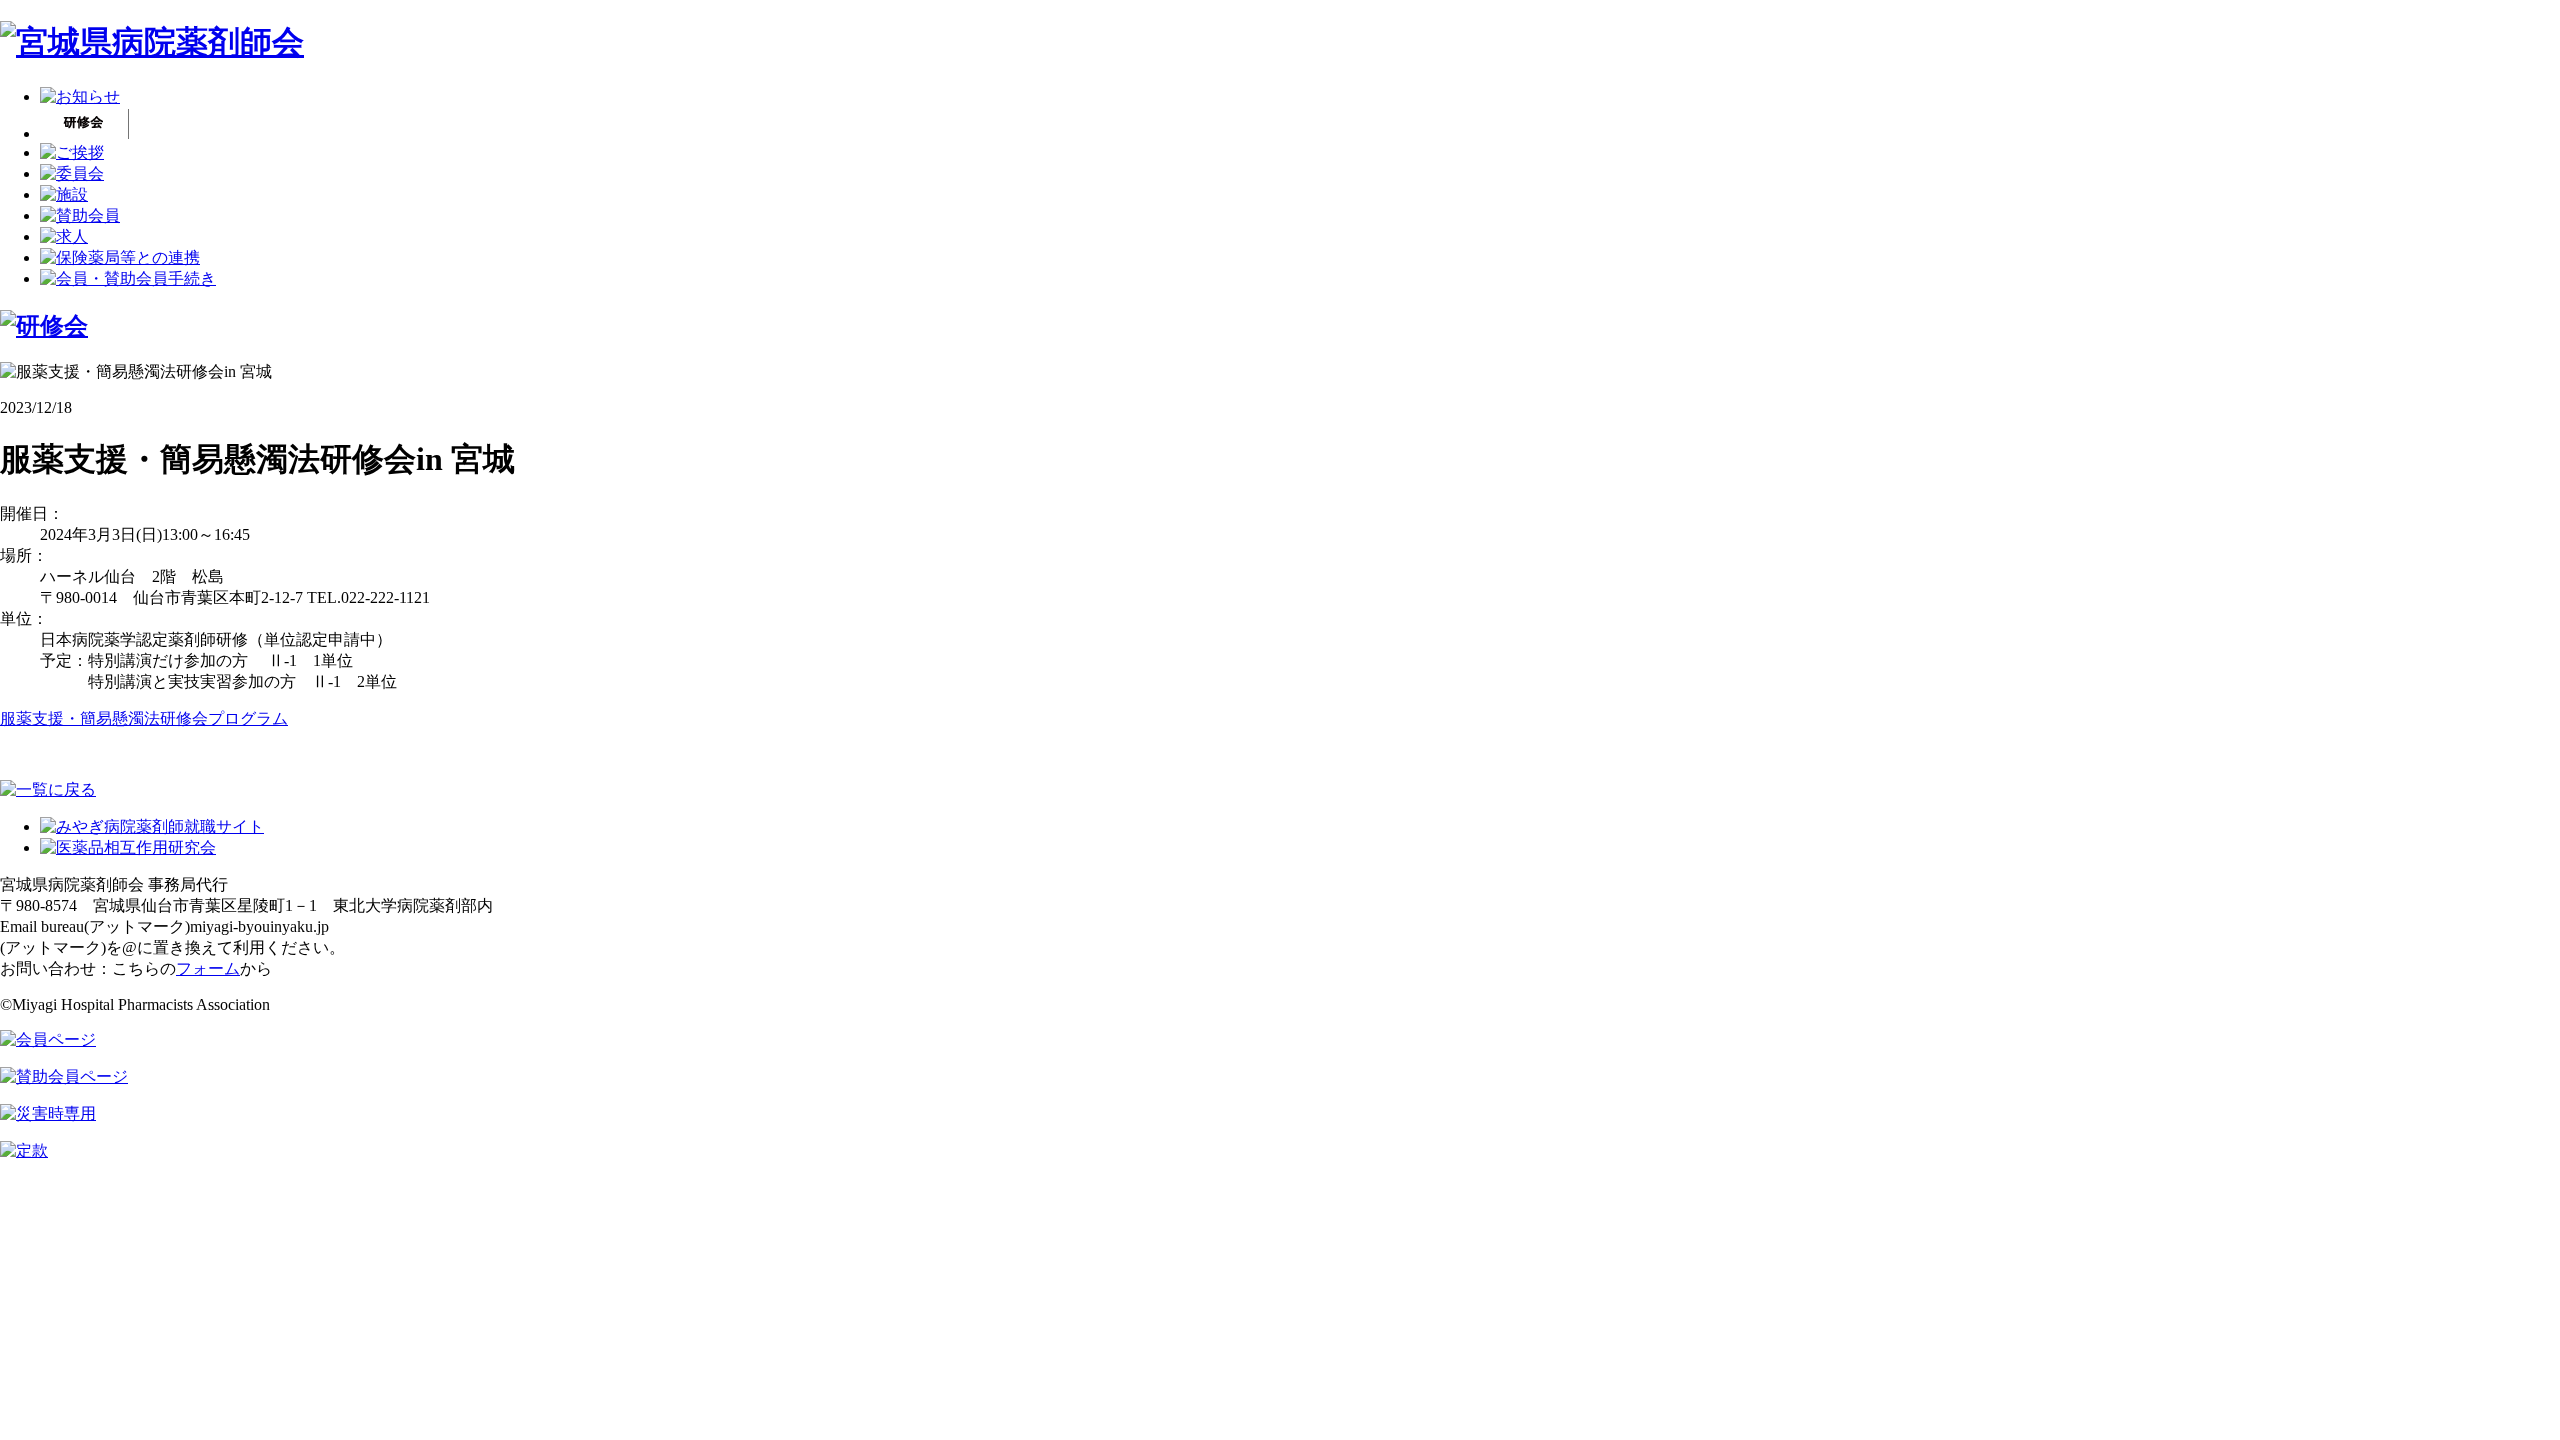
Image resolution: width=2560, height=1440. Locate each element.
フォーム (208, 968)
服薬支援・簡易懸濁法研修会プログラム (144, 718)
